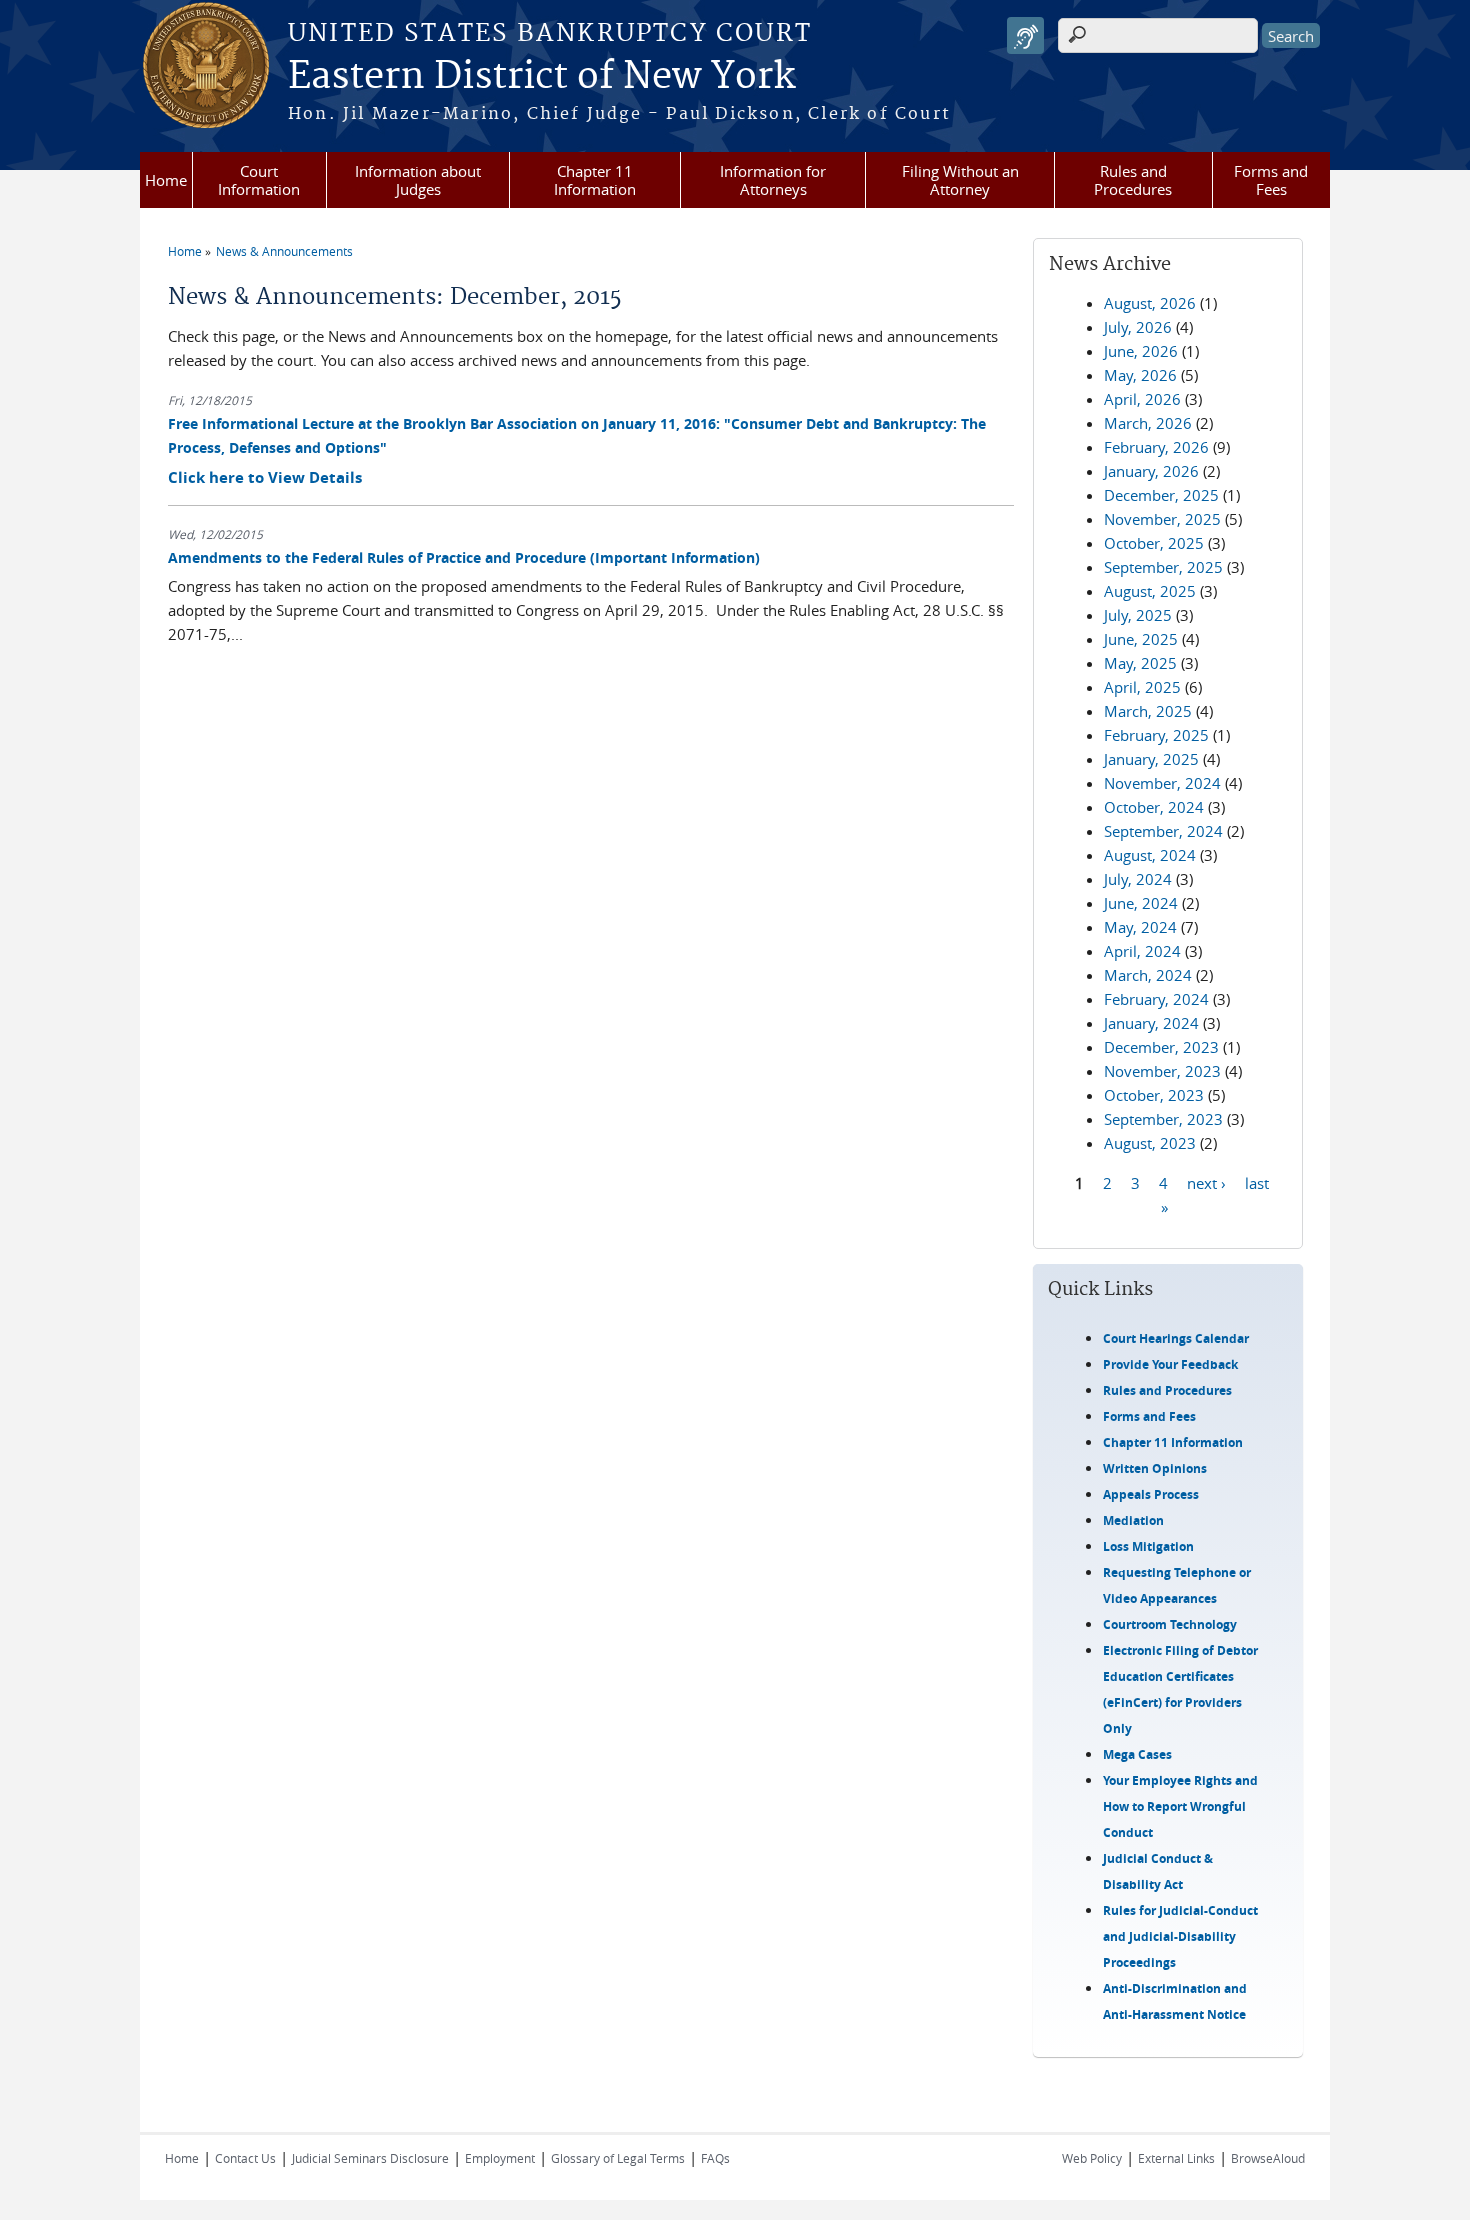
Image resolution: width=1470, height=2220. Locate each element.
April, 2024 (1142, 951)
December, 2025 (1161, 495)
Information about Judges (418, 180)
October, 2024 (1154, 807)
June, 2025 (1141, 639)
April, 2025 (1142, 687)
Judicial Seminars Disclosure (370, 2158)
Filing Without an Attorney (960, 180)
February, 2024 (1156, 999)
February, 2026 (1156, 447)
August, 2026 (1150, 303)
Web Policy (1092, 2158)
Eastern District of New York (541, 77)
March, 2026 (1148, 423)
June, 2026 (1141, 351)
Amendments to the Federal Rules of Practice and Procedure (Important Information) (464, 557)
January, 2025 (1151, 759)
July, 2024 (1138, 879)
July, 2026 (1138, 327)
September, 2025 (1163, 567)
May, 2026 (1140, 375)
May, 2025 (1140, 663)
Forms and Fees (1271, 180)
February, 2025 (1156, 735)
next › (1206, 1182)
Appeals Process (1151, 1494)
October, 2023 (1154, 1095)
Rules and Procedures (1133, 180)
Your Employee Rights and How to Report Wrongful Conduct (1180, 1806)
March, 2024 (1148, 975)
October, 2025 (1154, 543)
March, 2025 (1148, 711)
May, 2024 (1140, 927)
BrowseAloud (1268, 2158)
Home (166, 180)
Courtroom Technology (1170, 1624)
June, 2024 (1141, 903)
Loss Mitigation (1148, 1546)
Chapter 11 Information (595, 180)
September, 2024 (1163, 831)
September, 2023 (1163, 1119)
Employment (500, 2158)
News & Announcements (284, 251)
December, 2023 (1161, 1047)
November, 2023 (1162, 1071)
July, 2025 (1138, 615)
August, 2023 (1150, 1143)
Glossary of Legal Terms (618, 2158)
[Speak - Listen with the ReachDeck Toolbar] (1025, 35)
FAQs (715, 2158)
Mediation (1133, 1520)
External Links (1176, 2158)
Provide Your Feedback (1170, 1364)
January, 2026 (1151, 471)
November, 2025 (1162, 519)
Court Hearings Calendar (1176, 1338)
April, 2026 (1142, 399)
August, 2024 (1150, 855)
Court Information (259, 180)
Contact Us (245, 2158)
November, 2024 (1162, 783)
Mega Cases (1137, 1754)
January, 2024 (1151, 1023)
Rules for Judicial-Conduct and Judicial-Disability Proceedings (1180, 1936)
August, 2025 (1150, 591)
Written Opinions (1155, 1468)
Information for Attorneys (773, 180)
